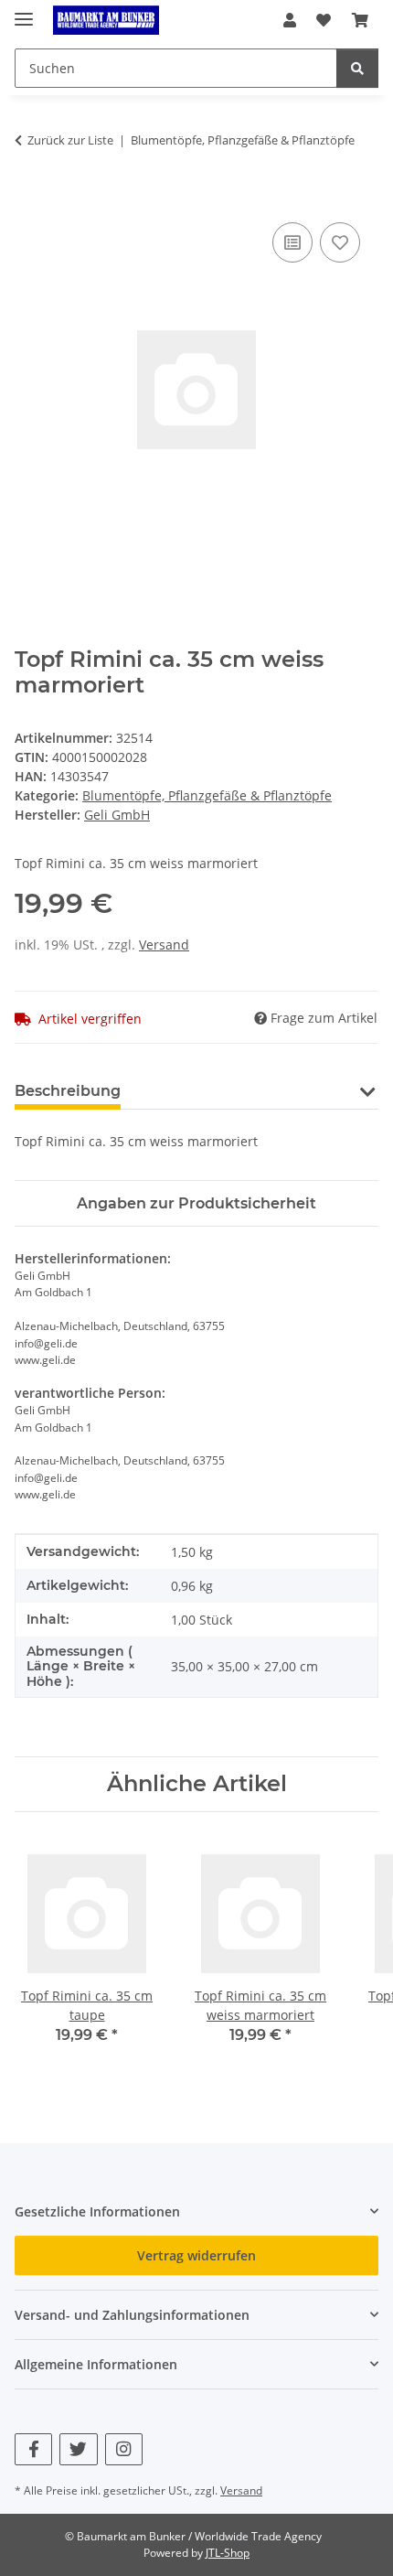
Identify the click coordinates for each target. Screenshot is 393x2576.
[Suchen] (357, 68)
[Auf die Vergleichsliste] (292, 242)
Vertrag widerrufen (196, 2255)
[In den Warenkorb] (29, 198)
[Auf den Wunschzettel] (340, 242)
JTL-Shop (228, 2553)
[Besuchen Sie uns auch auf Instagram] (124, 2449)
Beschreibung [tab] (68, 1091)
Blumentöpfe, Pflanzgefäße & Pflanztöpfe (207, 795)
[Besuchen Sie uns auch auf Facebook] (33, 2449)
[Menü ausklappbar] (24, 11)
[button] (290, 20)
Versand (164, 945)
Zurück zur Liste (70, 140)
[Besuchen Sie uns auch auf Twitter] (78, 2449)
